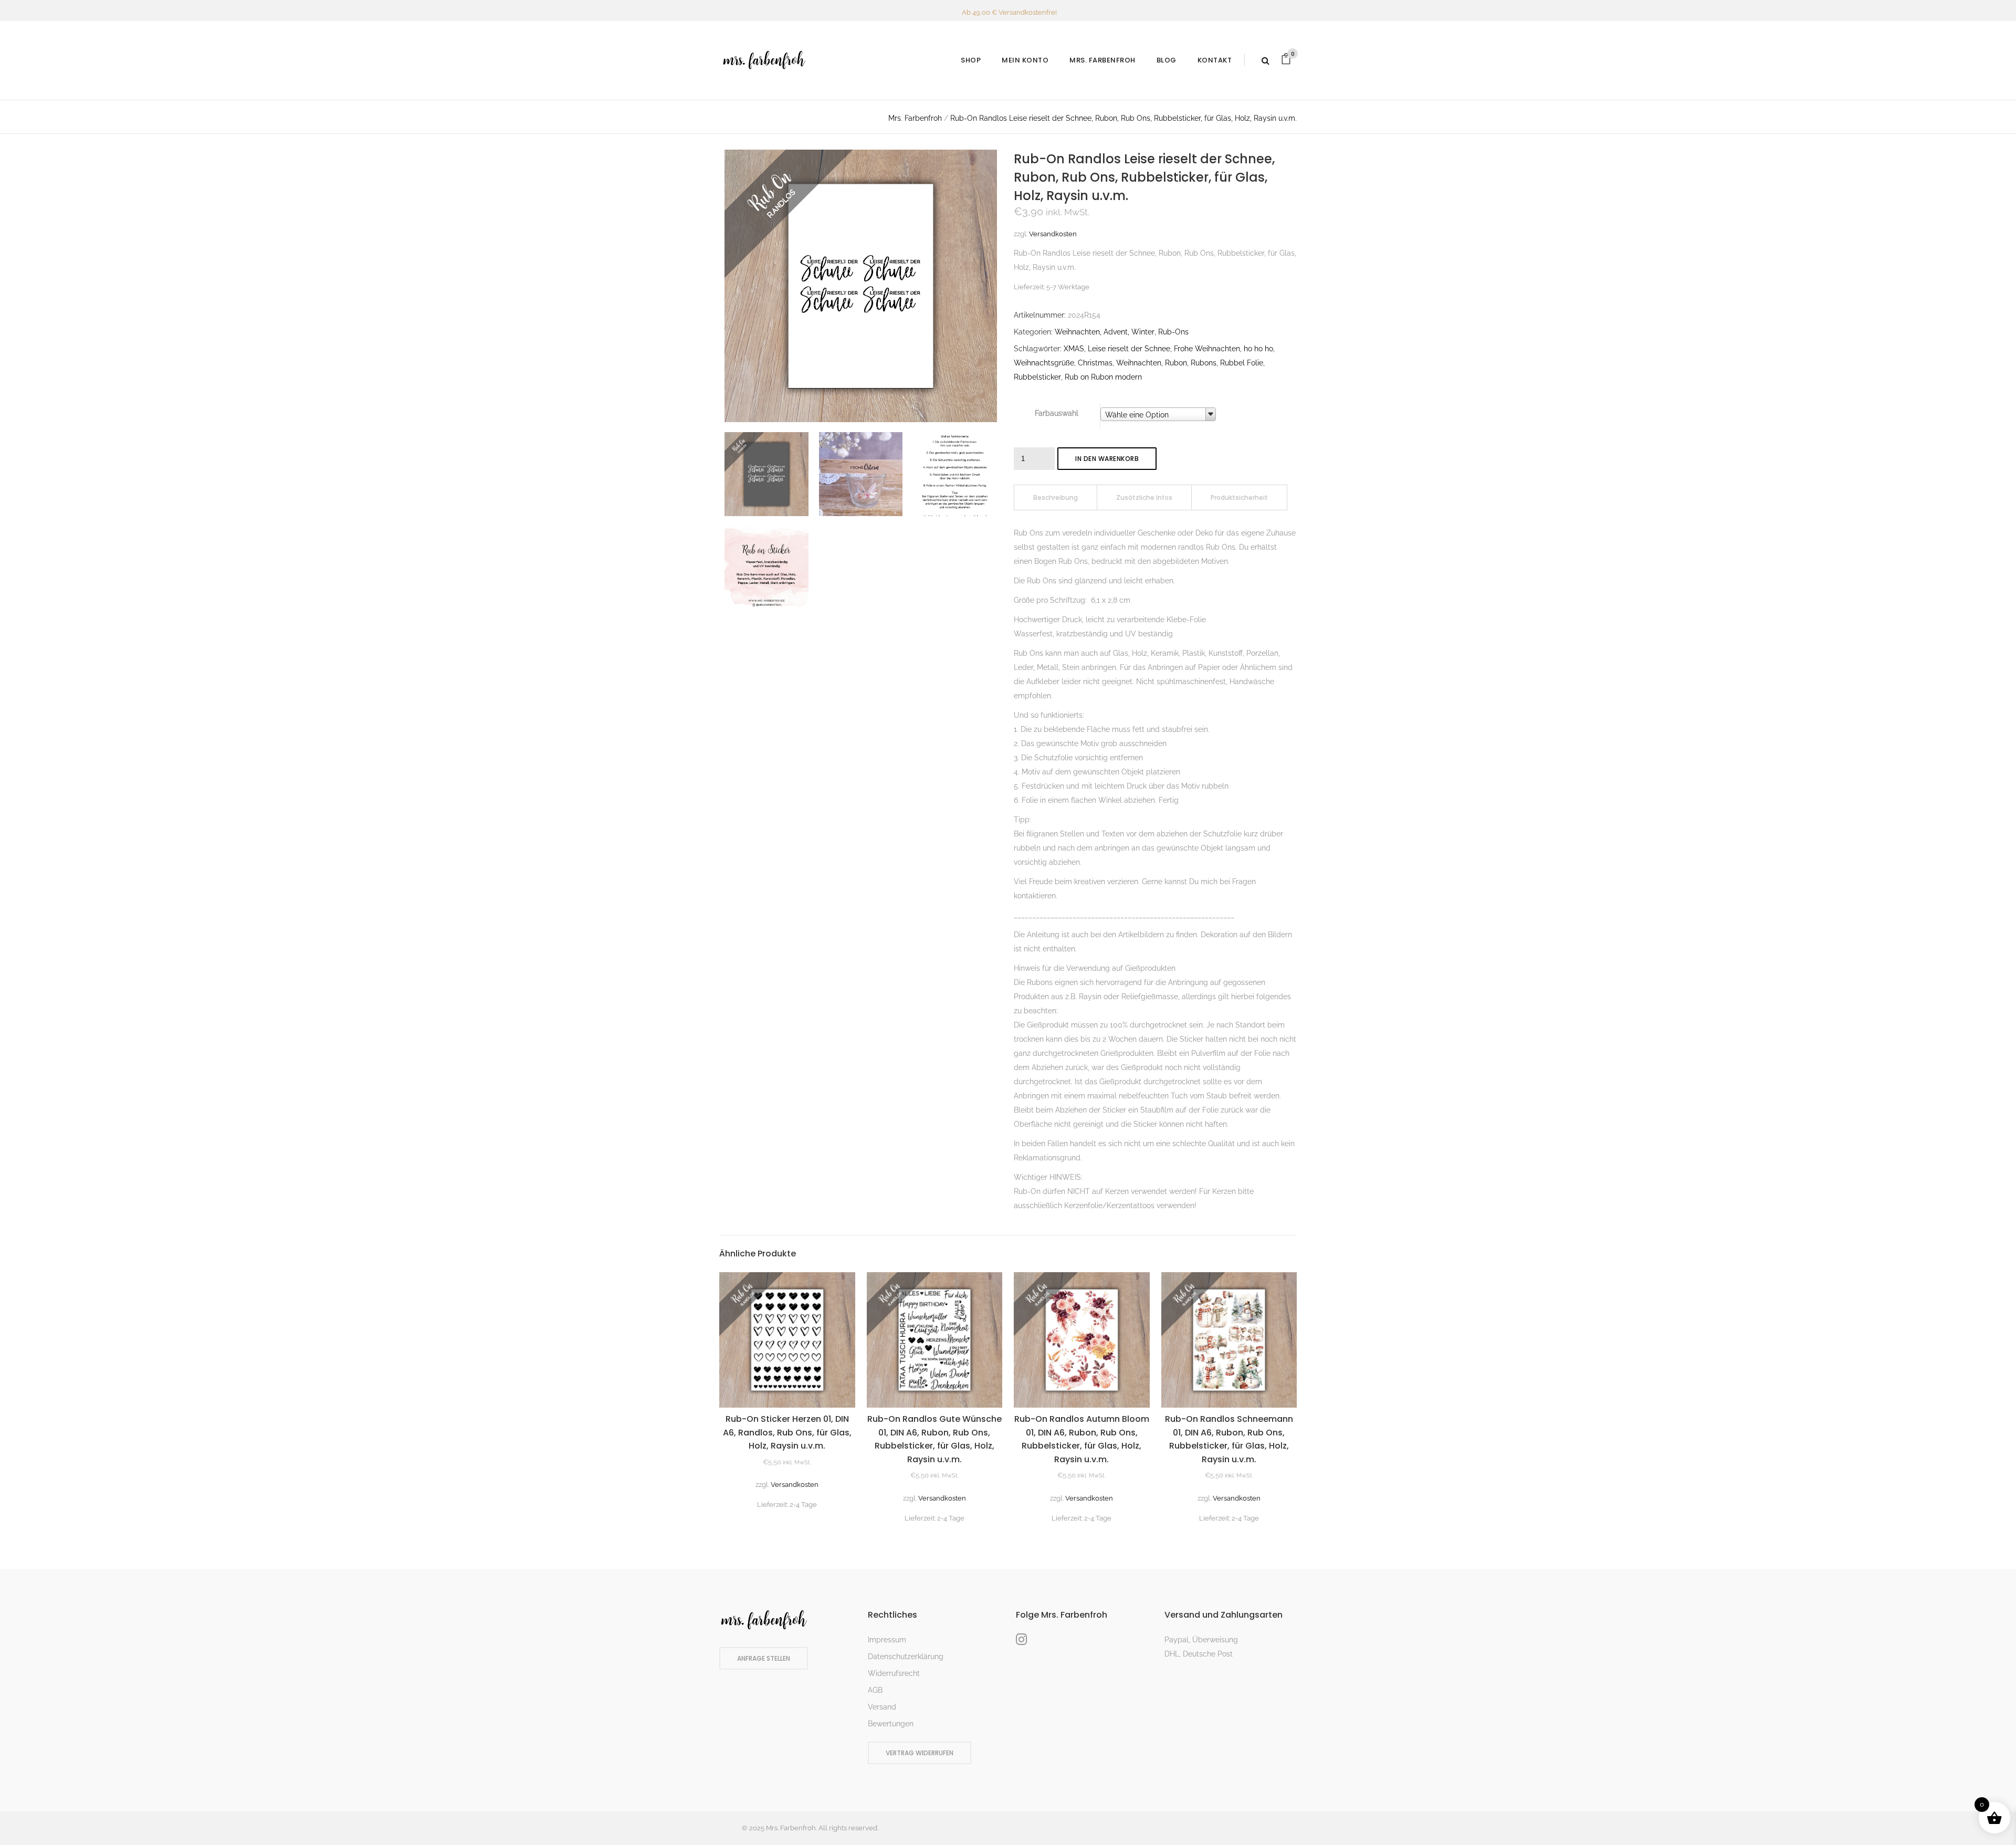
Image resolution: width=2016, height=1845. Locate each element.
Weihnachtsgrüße (1044, 363)
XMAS (1074, 349)
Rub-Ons (1173, 332)
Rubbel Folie (1242, 363)
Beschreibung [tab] (1056, 497)
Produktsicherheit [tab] (1239, 497)
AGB (875, 1690)
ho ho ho (1258, 349)
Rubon (1176, 363)
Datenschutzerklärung (906, 1657)
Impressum (887, 1640)
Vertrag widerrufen (920, 1753)
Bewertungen (891, 1724)
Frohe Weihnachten (1207, 349)
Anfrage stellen (764, 1658)
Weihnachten (1139, 363)
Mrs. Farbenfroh (915, 118)
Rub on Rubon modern (1103, 377)
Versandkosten (1053, 234)
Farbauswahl (1057, 413)
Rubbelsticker (1037, 377)
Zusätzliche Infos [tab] (1144, 497)
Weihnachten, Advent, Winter (1105, 332)
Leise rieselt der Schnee (1129, 349)
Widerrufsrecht (894, 1673)
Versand (882, 1707)
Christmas (1095, 363)
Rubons (1204, 363)
